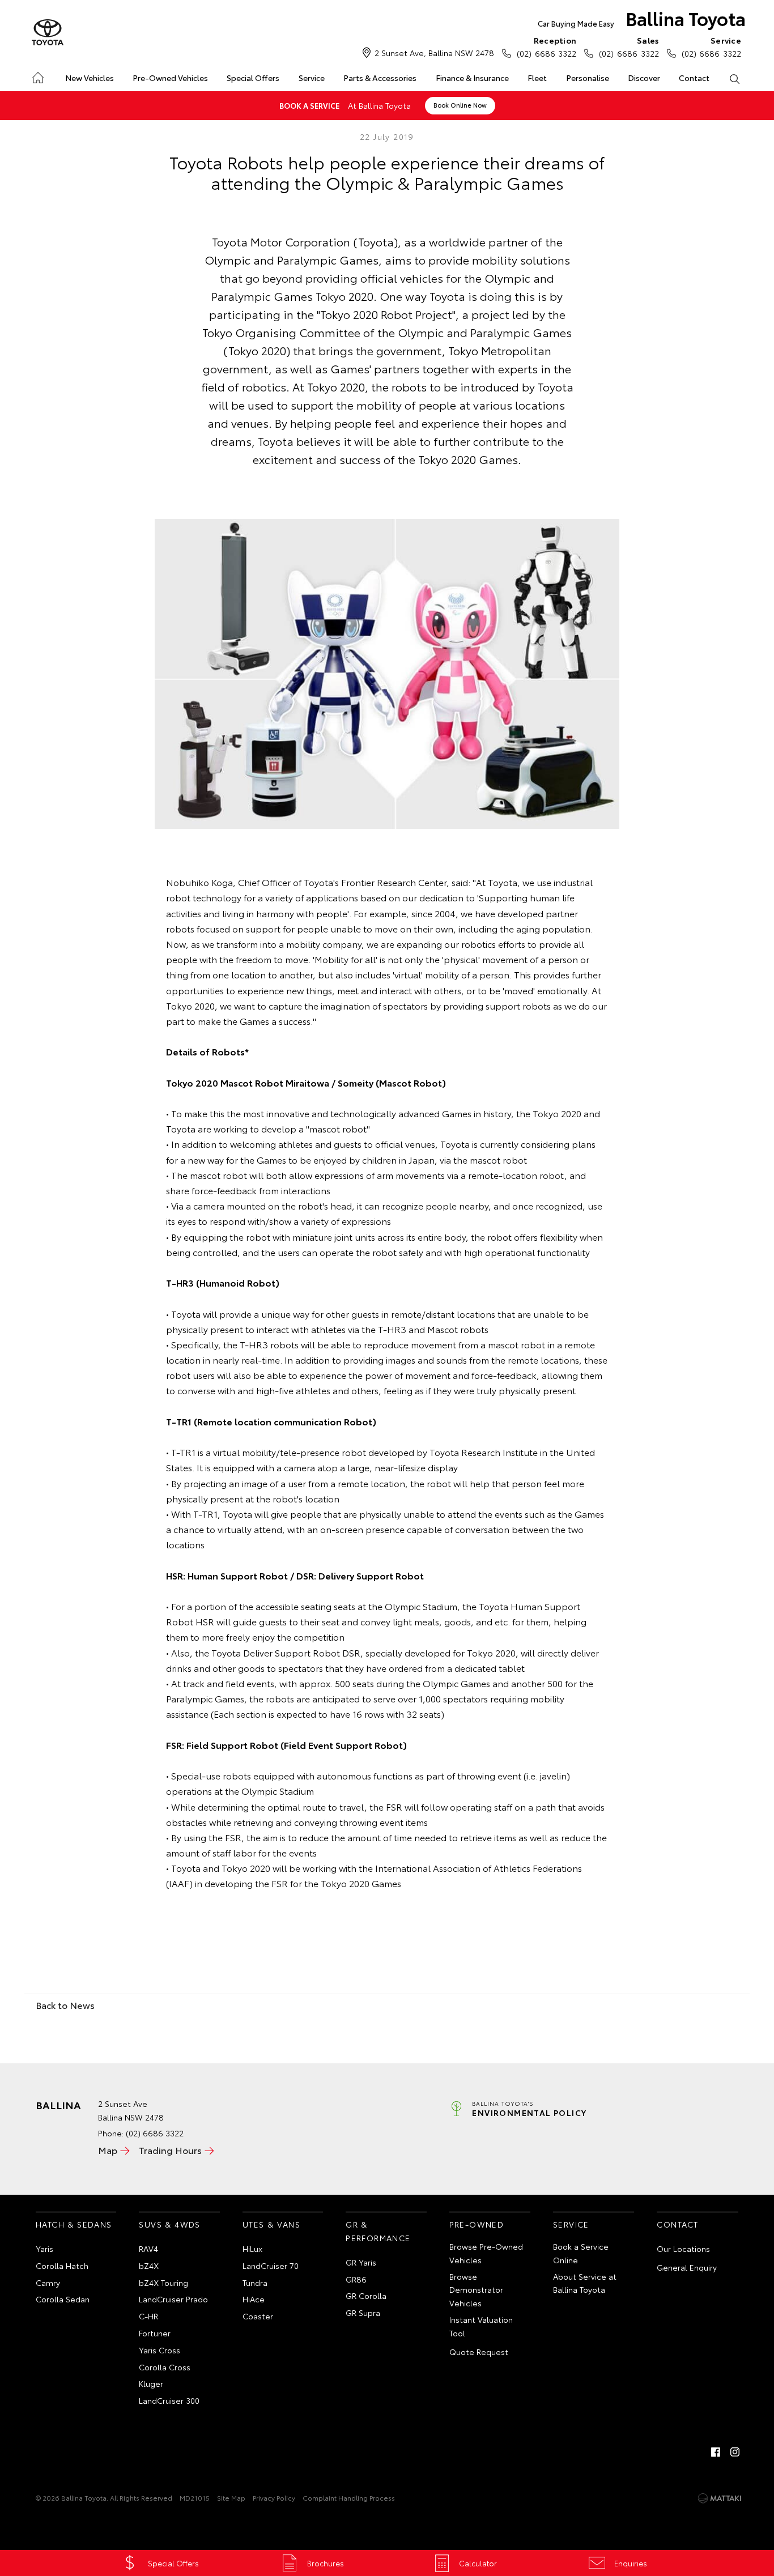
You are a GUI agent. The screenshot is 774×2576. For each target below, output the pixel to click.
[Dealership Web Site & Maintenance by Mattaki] (720, 2498)
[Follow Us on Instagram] (735, 2452)
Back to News (65, 2005)
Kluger (151, 2383)
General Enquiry (687, 2267)
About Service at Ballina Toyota (585, 2283)
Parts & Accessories (380, 78)
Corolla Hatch (62, 2266)
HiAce (254, 2299)
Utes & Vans (271, 2224)
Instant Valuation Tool (481, 2326)
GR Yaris (361, 2262)
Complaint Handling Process (349, 2498)
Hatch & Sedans (74, 2224)
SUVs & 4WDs (169, 2224)
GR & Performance (378, 2231)
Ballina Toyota (642, 18)
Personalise (588, 78)
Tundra (255, 2283)
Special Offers (253, 78)
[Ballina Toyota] (48, 33)
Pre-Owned (477, 2224)
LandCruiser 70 (271, 2266)
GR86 (356, 2279)
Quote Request (479, 2352)
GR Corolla (366, 2296)
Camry (48, 2283)
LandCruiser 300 (169, 2400)
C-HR (148, 2316)
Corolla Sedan (63, 2299)
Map (108, 2150)
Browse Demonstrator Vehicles (476, 2290)
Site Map (231, 2498)
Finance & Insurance (472, 78)
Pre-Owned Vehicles (170, 78)
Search (735, 78)
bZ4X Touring (163, 2283)
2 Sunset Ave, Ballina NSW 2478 (434, 53)
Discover (644, 78)
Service (312, 78)
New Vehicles (90, 78)
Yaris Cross (160, 2350)
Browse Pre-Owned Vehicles (486, 2253)
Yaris (44, 2249)
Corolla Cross (165, 2367)
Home (37, 76)
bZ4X (149, 2266)
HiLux (252, 2249)
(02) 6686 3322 (547, 47)
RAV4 (148, 2249)
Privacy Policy (274, 2498)
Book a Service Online (581, 2253)
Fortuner (155, 2333)
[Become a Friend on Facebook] (716, 2452)
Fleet (537, 78)
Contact (694, 78)
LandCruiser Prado (173, 2299)
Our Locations (683, 2249)
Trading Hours (170, 2150)
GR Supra (363, 2313)
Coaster (258, 2316)
